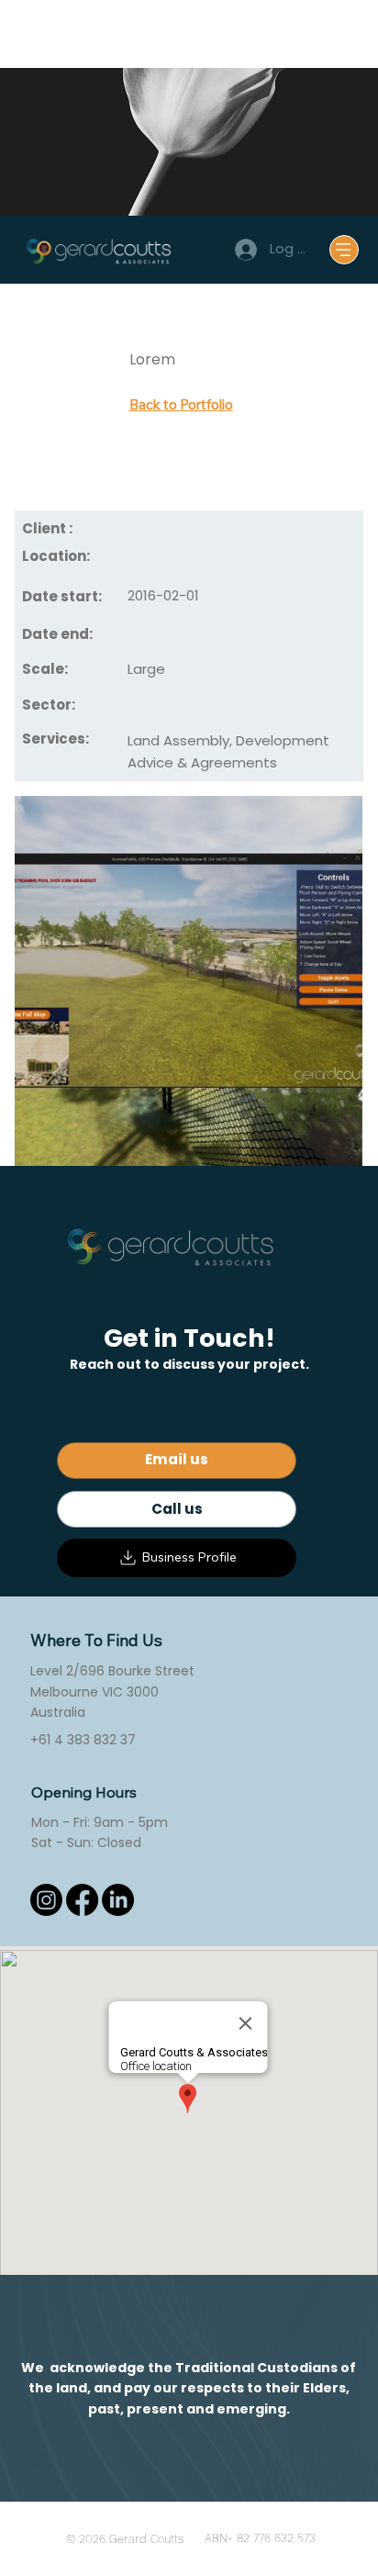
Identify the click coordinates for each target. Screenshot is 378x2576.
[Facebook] (82, 1900)
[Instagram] (46, 1900)
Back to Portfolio (181, 404)
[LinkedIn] (118, 1900)
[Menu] (344, 250)
